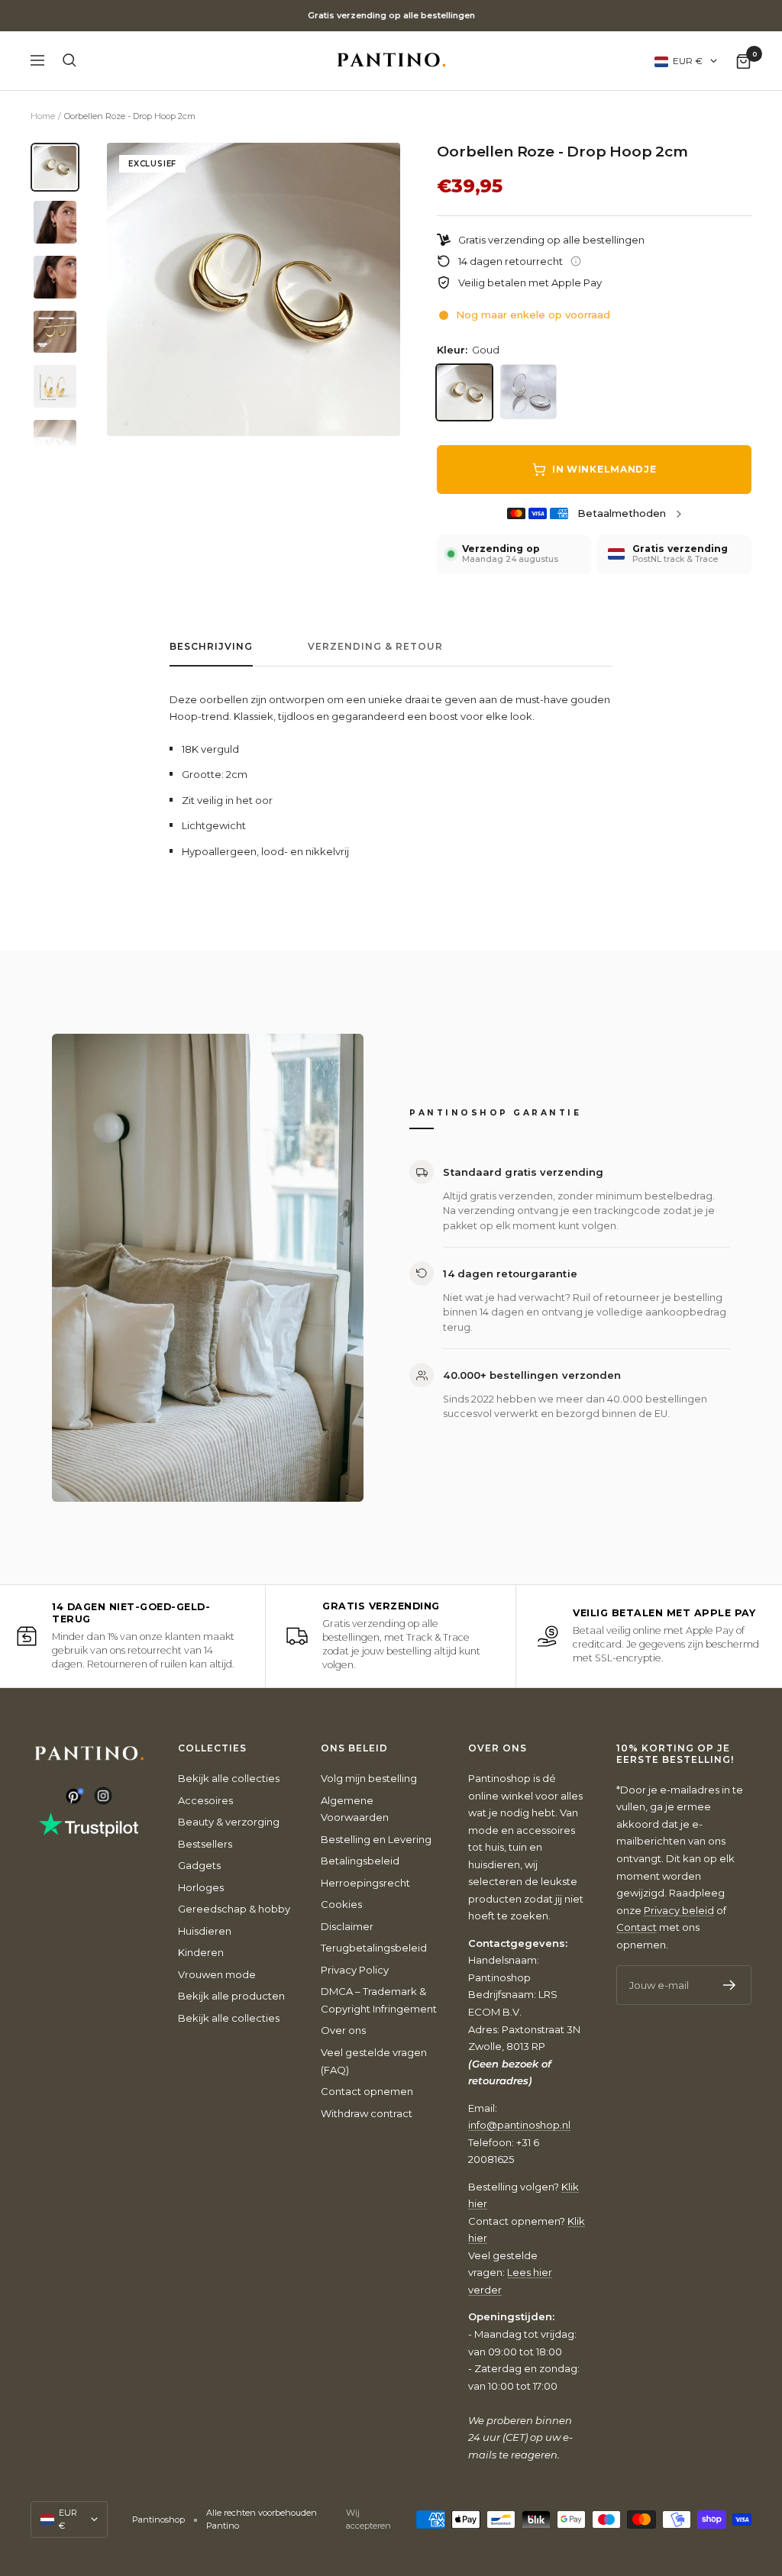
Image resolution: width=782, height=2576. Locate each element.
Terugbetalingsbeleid (374, 1948)
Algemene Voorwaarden (355, 1809)
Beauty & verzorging (229, 1822)
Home (43, 116)
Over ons (343, 2030)
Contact (637, 1927)
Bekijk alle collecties (229, 1778)
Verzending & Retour (375, 647)
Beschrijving (211, 647)
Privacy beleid (679, 1910)
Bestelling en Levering (376, 1839)
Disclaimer (347, 1926)
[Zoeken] (69, 60)
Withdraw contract (367, 2113)
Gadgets (199, 1865)
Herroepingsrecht (365, 1883)
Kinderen (201, 1952)
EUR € (688, 61)
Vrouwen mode (217, 1974)
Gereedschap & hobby (234, 1909)
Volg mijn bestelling (369, 1778)
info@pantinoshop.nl (519, 2125)
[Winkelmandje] (743, 61)
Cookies (341, 1904)
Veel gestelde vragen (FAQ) (374, 2061)
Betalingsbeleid (360, 1861)
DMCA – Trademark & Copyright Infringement (379, 2000)
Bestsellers (205, 1844)
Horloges (201, 1887)
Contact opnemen (367, 2091)
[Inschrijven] (730, 1985)
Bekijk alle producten (231, 1996)
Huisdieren (205, 1931)
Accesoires (205, 1800)
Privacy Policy (355, 1970)
